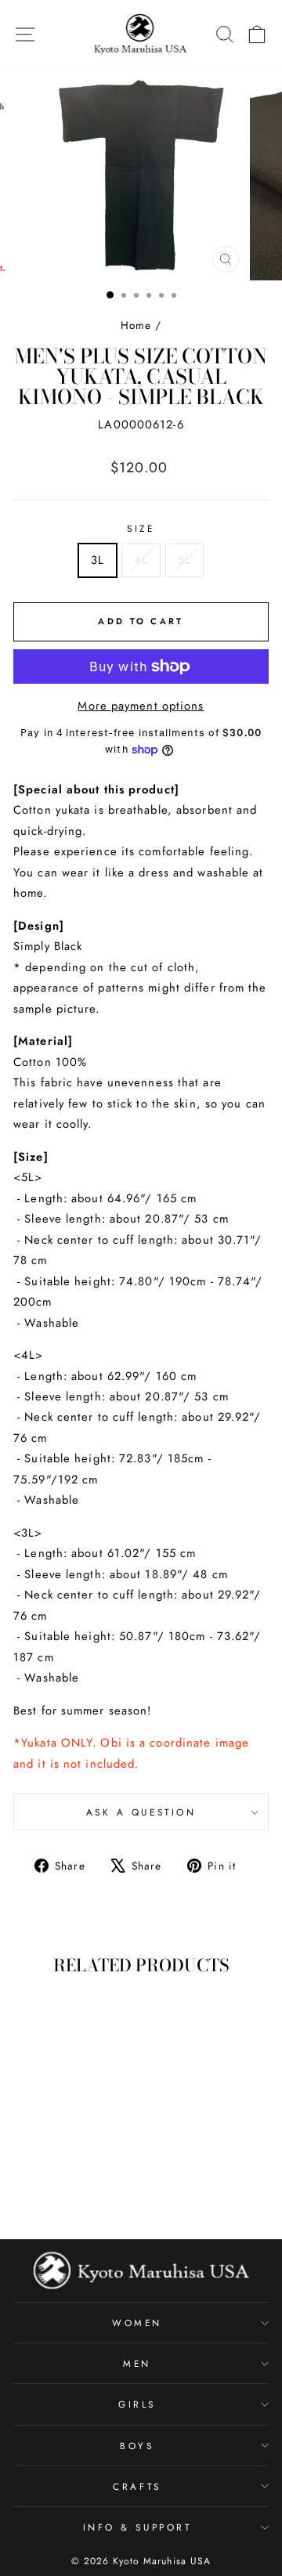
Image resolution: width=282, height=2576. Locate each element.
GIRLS (137, 2404)
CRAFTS (137, 2486)
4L (141, 560)
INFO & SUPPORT (137, 2527)
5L (184, 560)
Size (141, 528)
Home (136, 325)
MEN (137, 2363)
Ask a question (141, 1812)
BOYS (137, 2446)
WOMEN (137, 2323)
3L (98, 560)
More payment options (141, 706)
